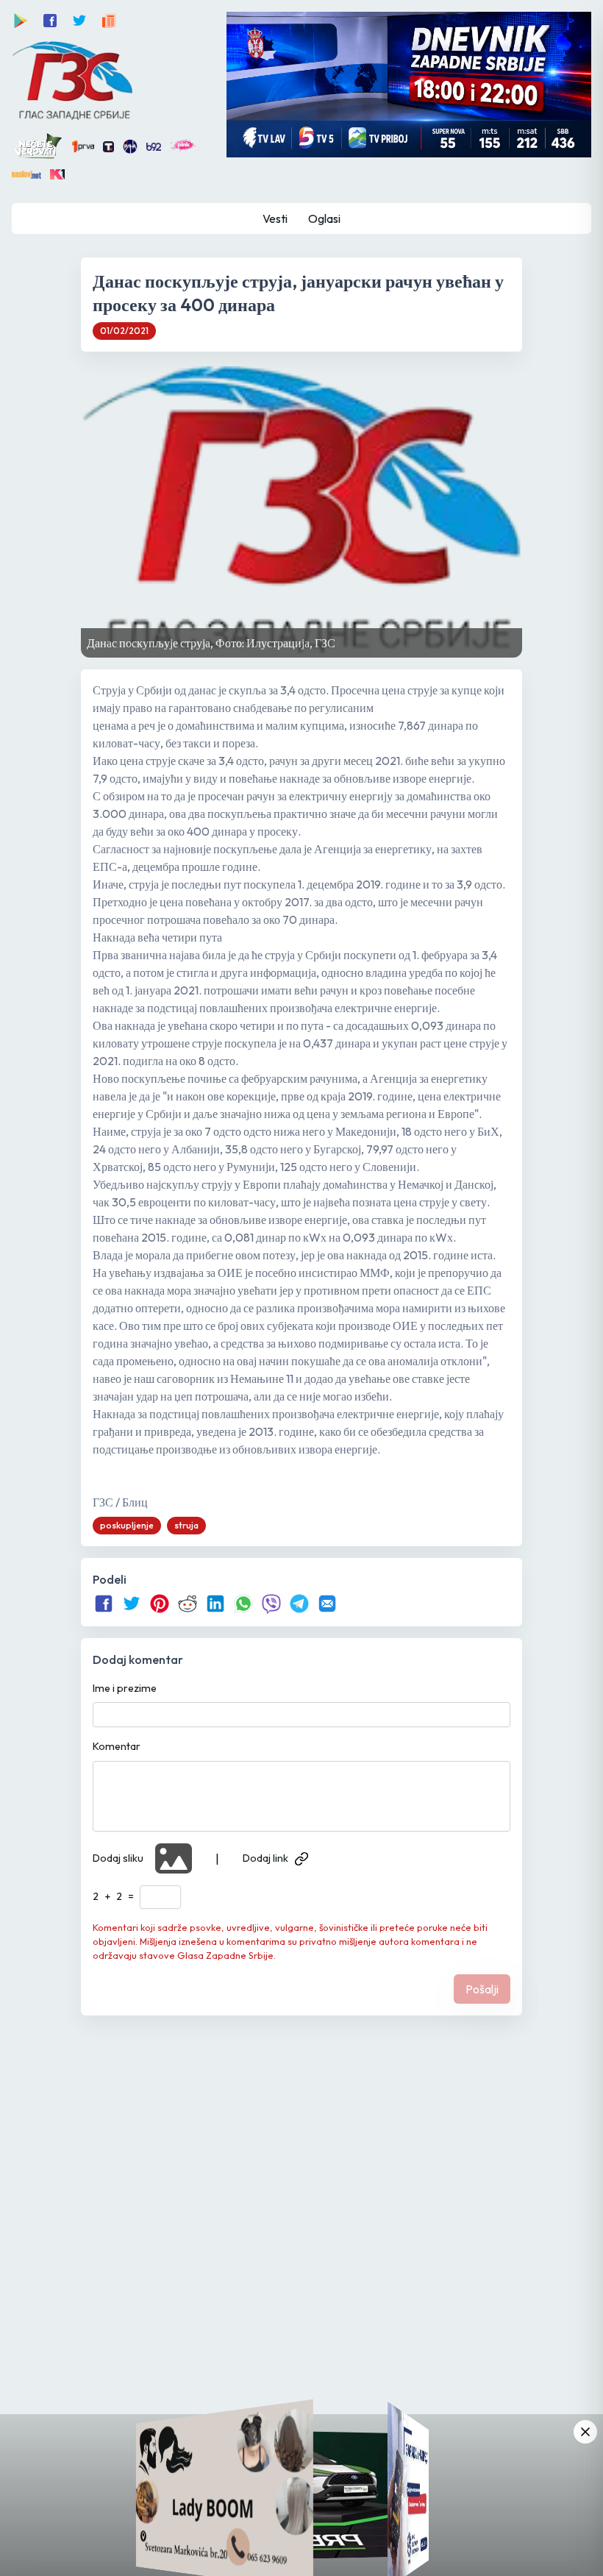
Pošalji (482, 1989)
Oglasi (324, 218)
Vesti (275, 218)
